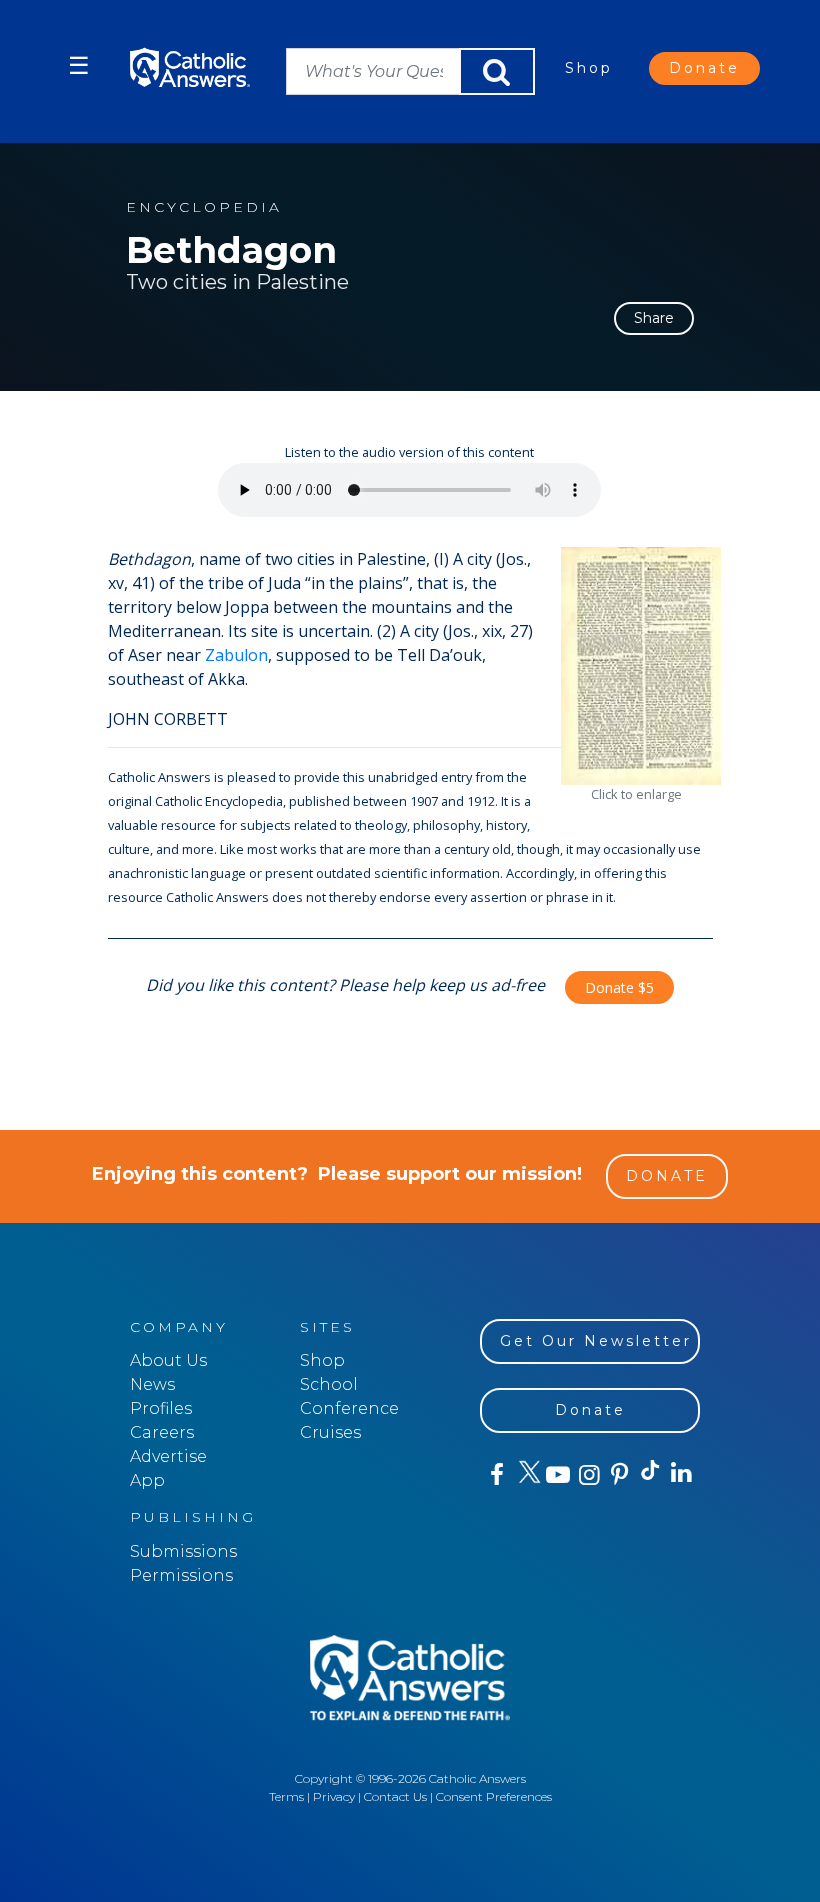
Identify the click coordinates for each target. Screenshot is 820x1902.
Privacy (334, 1796)
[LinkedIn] (680, 1474)
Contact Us (395, 1796)
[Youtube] (557, 1475)
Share (654, 318)
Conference (349, 1408)
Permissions (181, 1575)
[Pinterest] (618, 1475)
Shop (589, 68)
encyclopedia (204, 207)
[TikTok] (649, 1475)
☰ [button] (79, 65)
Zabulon (236, 655)
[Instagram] (587, 1475)
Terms (286, 1796)
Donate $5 (619, 987)
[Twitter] (526, 1475)
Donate (704, 68)
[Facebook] (495, 1475)
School (329, 1384)
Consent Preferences (494, 1796)
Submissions (183, 1551)
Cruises (330, 1432)
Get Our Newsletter (596, 1341)
